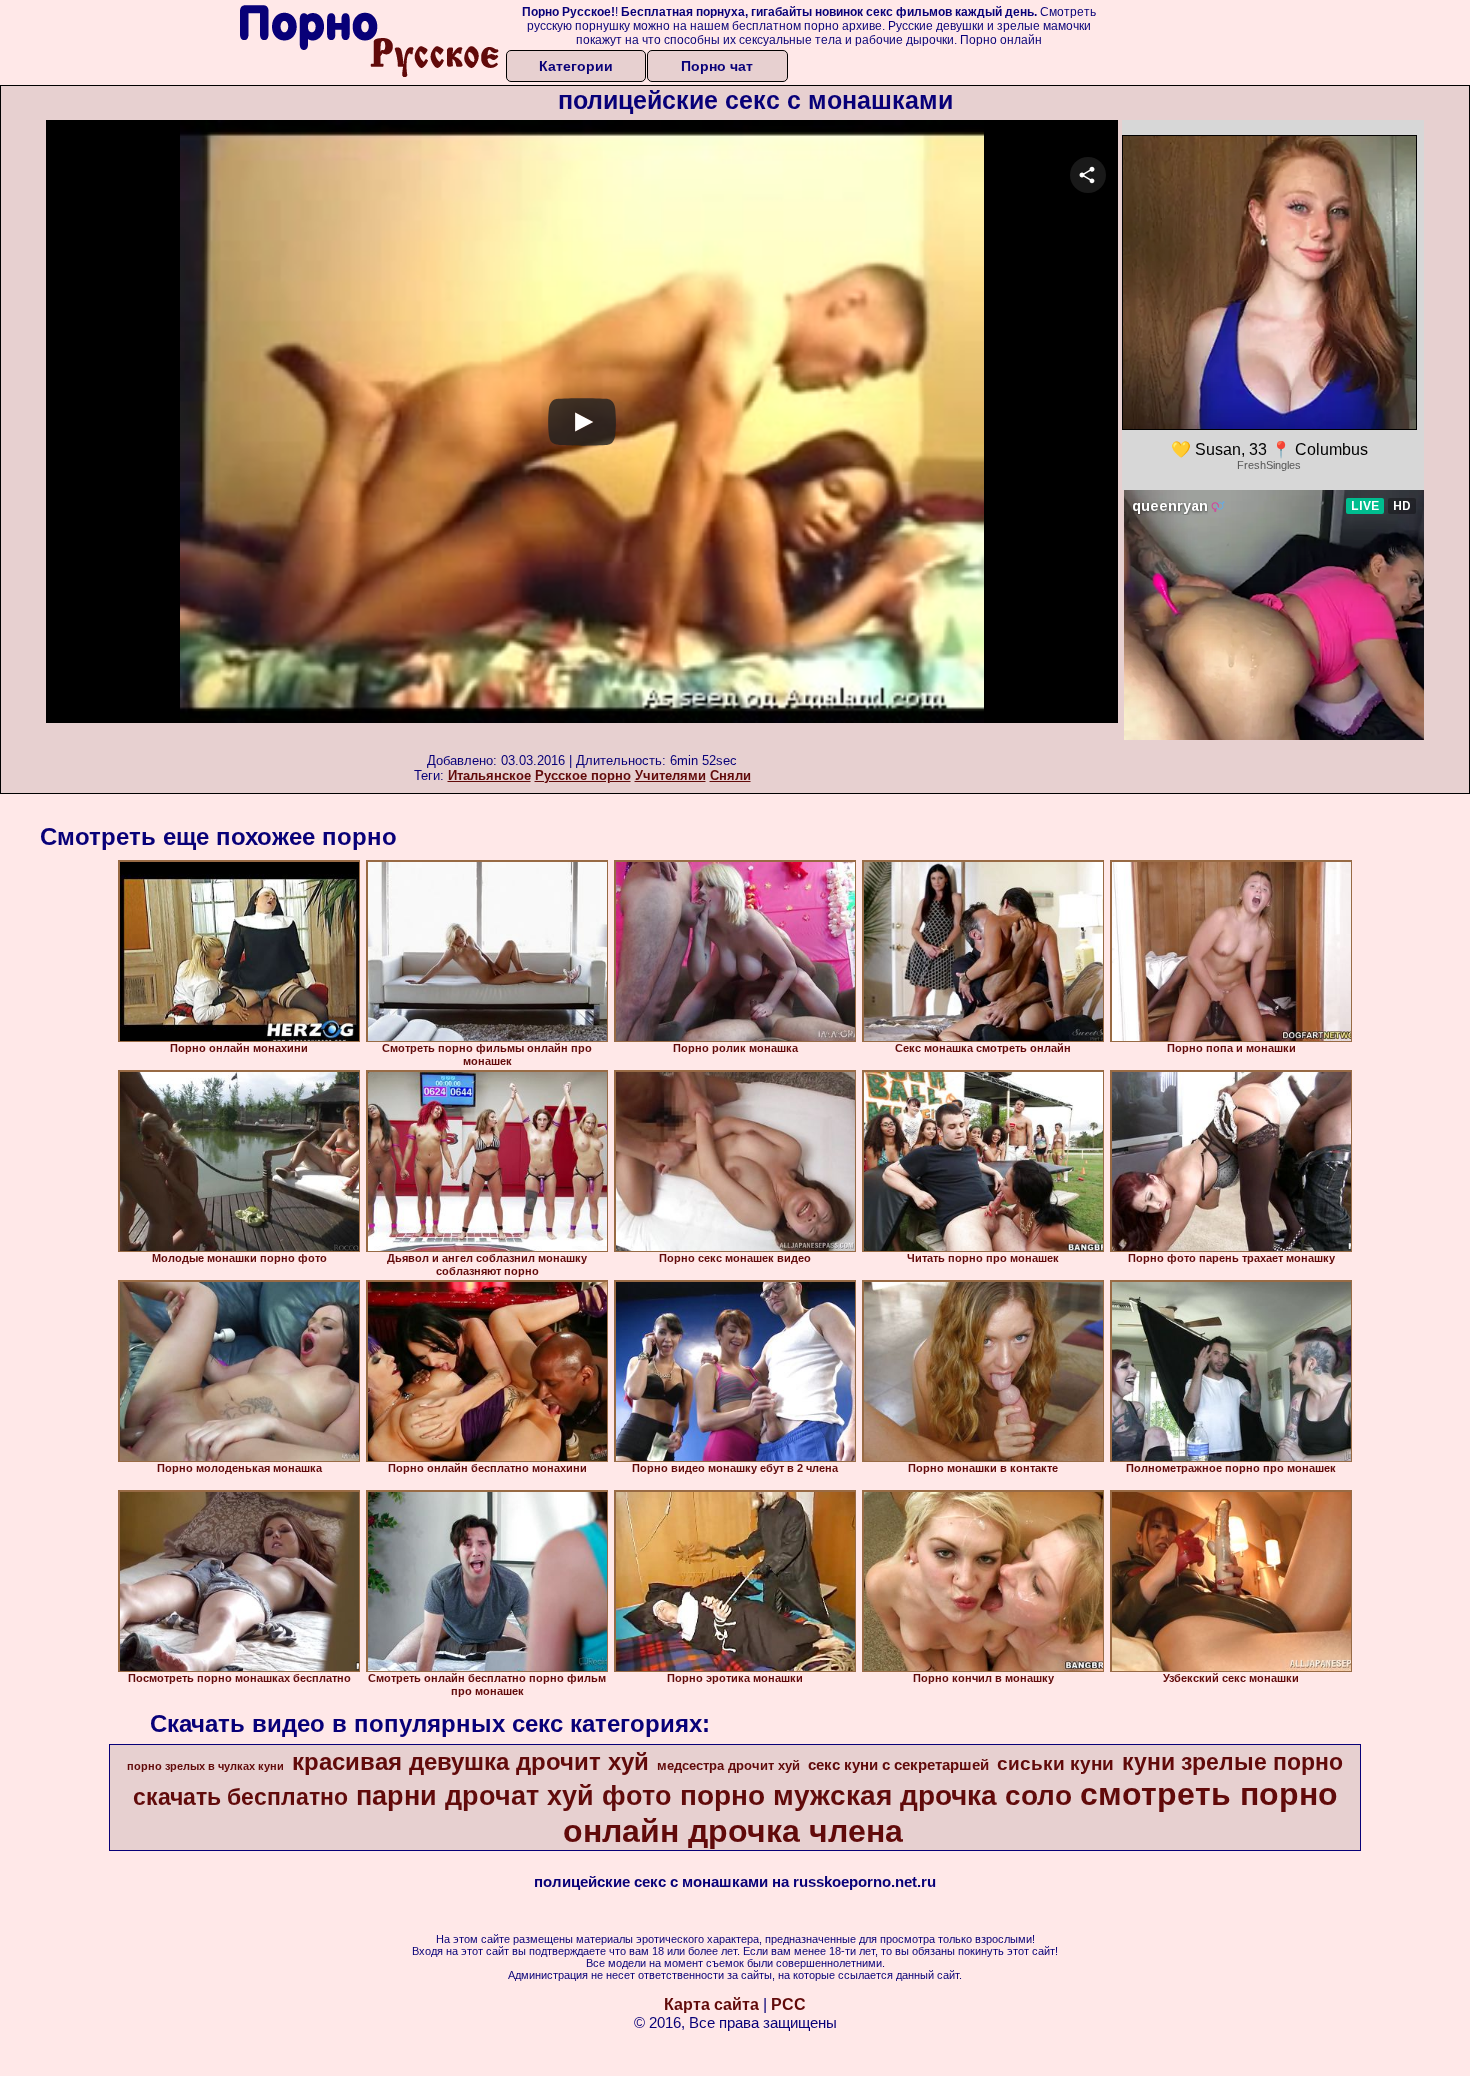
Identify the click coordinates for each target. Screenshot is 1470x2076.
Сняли (730, 775)
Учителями (670, 775)
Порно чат (717, 66)
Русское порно (583, 775)
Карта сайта (711, 2004)
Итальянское (489, 775)
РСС (788, 2004)
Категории (576, 66)
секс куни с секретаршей (898, 1765)
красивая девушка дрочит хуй (470, 1761)
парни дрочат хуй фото (514, 1796)
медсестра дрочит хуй (728, 1765)
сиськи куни (1055, 1763)
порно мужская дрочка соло (876, 1795)
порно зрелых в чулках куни (205, 1766)
